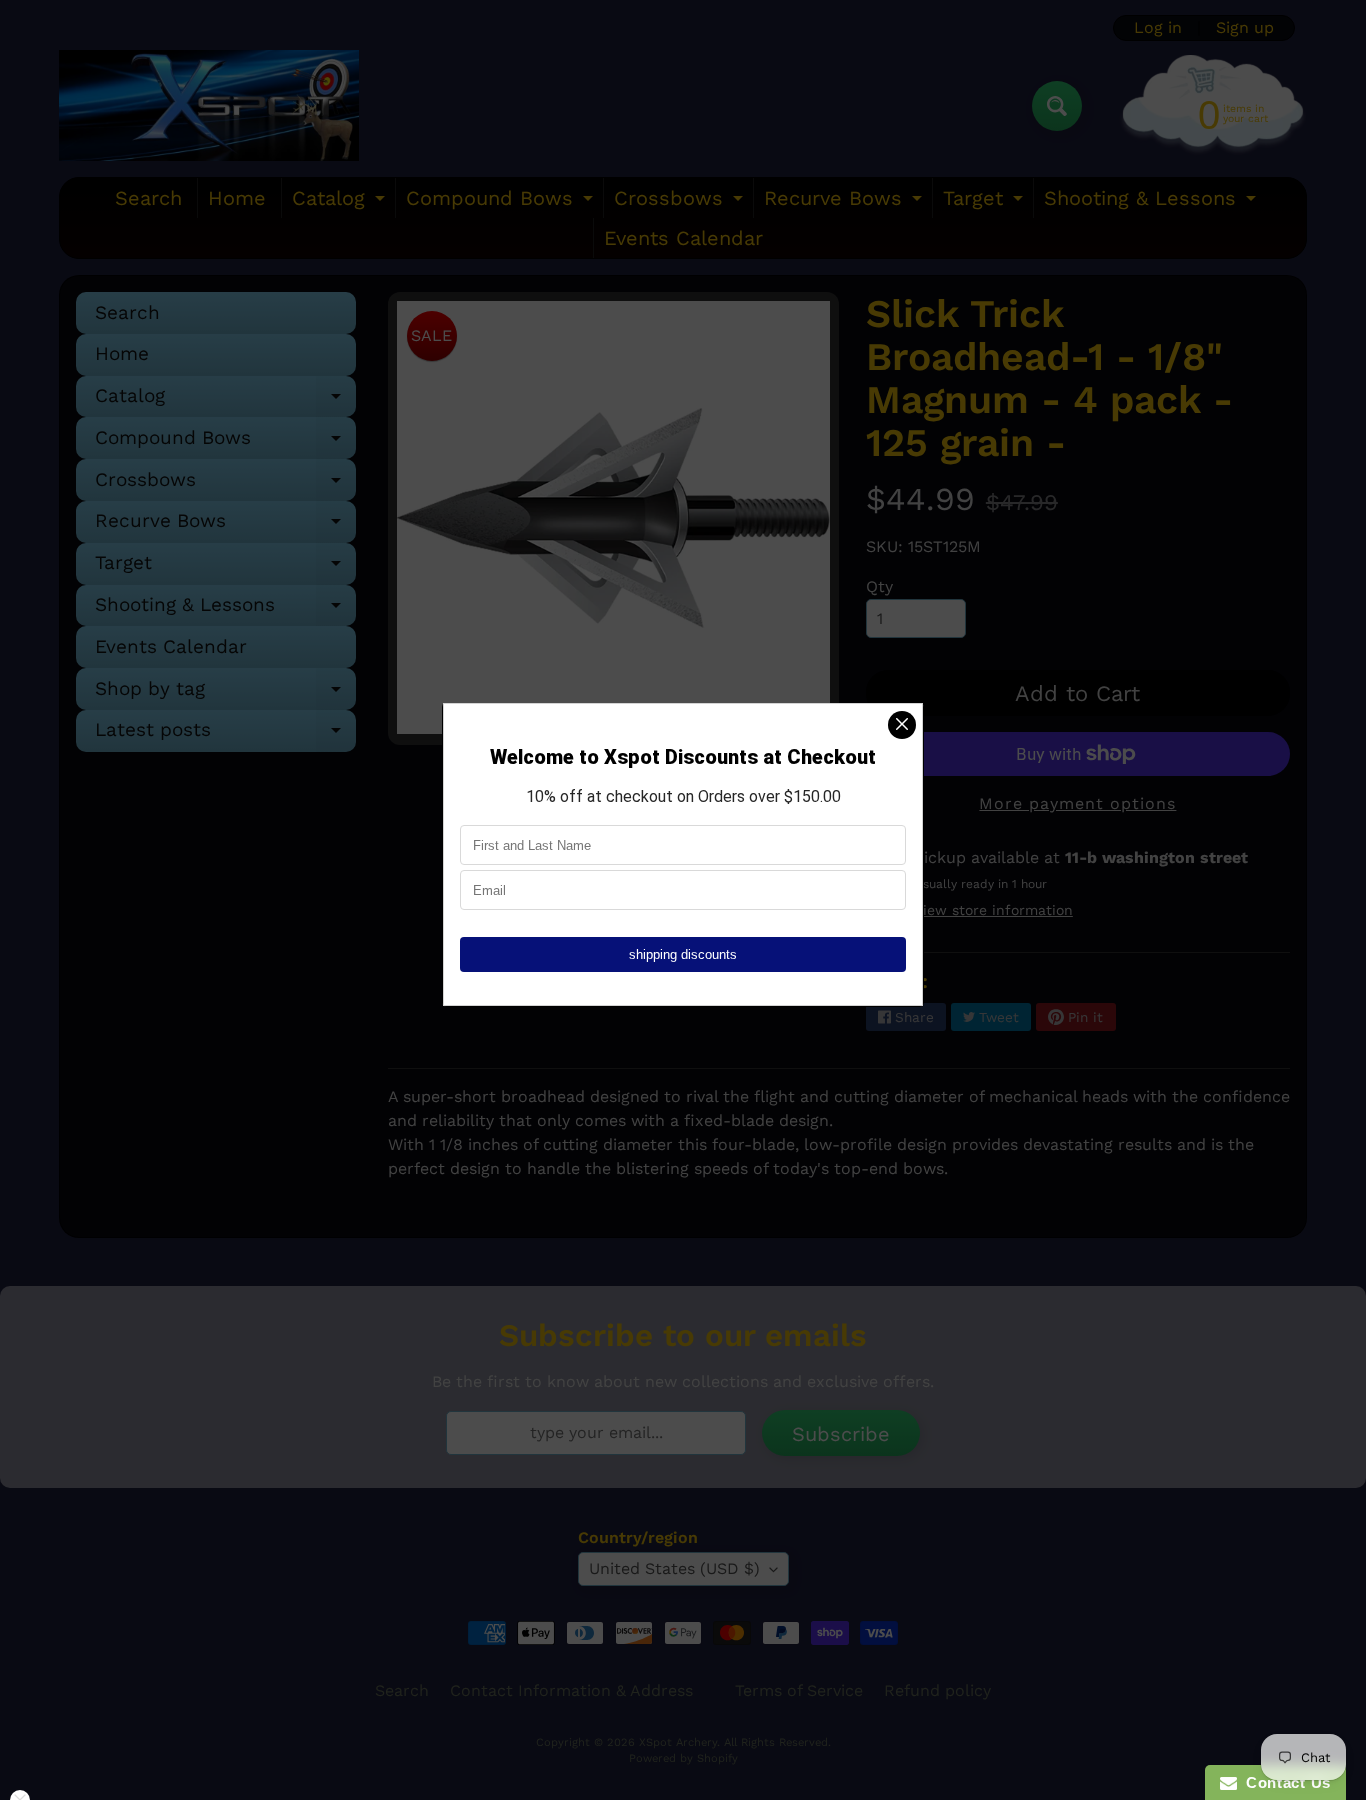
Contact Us (1284, 1782)
